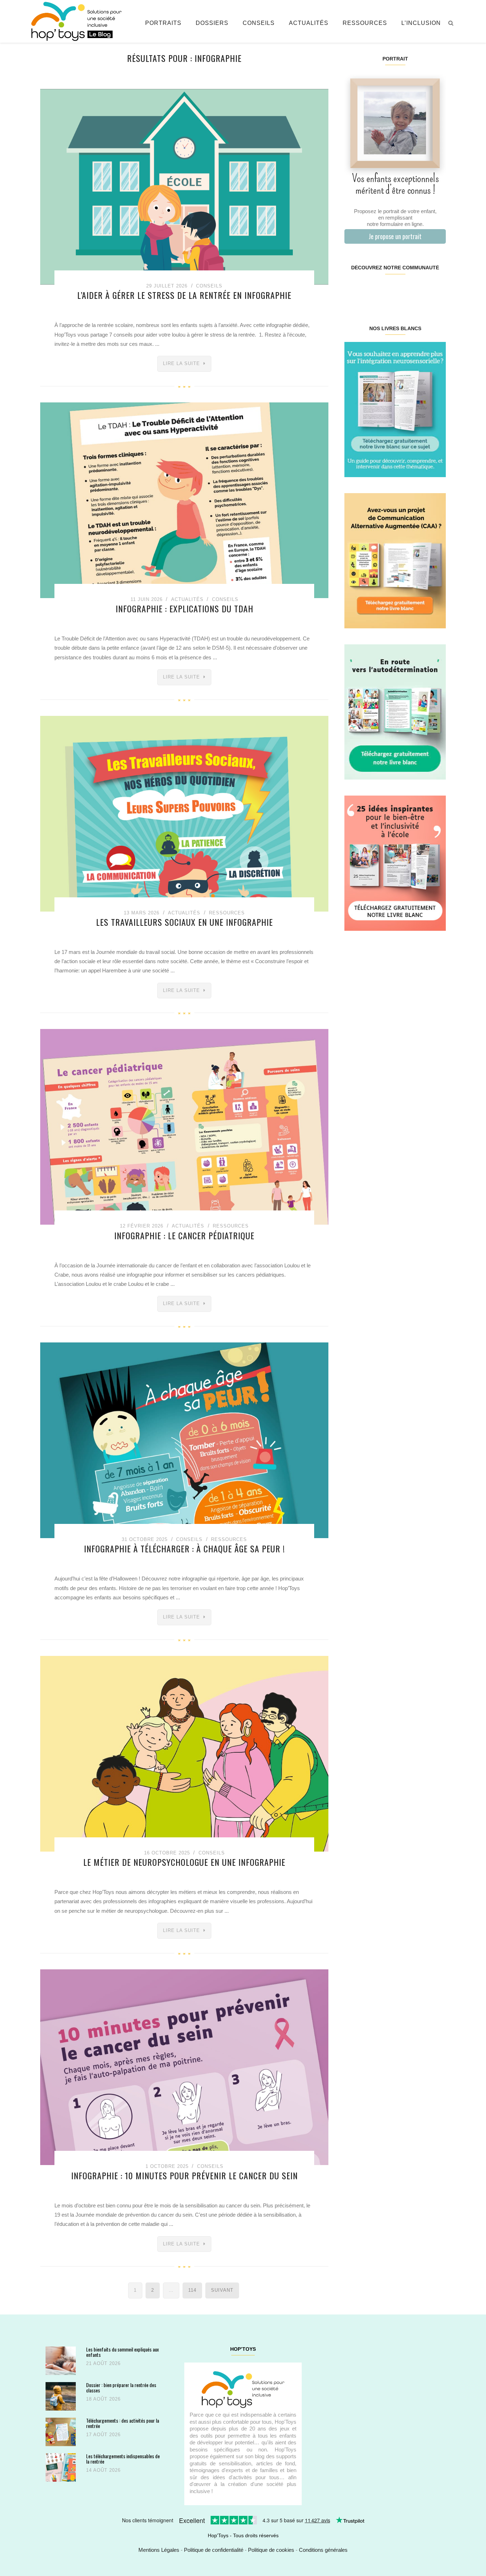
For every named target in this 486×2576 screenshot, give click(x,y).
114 (192, 2290)
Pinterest (387, 290)
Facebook (353, 290)
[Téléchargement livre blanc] (395, 409)
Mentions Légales (159, 2550)
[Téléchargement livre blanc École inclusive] (395, 863)
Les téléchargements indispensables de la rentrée (123, 2459)
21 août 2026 (103, 2363)
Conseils (259, 23)
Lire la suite (181, 363)
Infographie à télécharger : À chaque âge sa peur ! (184, 1548)
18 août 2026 (103, 2399)
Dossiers (212, 23)
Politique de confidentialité (214, 2550)
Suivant (222, 2290)
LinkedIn (403, 290)
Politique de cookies (271, 2550)
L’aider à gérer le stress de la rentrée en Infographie (184, 295)
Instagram (369, 290)
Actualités (309, 23)
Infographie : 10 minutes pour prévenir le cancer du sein (184, 2175)
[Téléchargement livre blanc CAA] (395, 560)
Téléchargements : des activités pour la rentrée (123, 2423)
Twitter (437, 290)
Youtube (420, 290)
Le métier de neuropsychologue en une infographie (184, 1862)
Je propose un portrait (395, 236)
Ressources (365, 23)
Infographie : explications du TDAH (184, 608)
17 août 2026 (103, 2435)
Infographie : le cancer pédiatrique (184, 1235)
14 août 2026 (103, 2470)
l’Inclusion (421, 23)
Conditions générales (323, 2550)
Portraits (163, 23)
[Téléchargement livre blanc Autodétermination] (395, 711)
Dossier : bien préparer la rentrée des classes (121, 2388)
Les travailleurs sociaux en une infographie (184, 922)
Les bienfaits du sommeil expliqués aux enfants (122, 2352)
